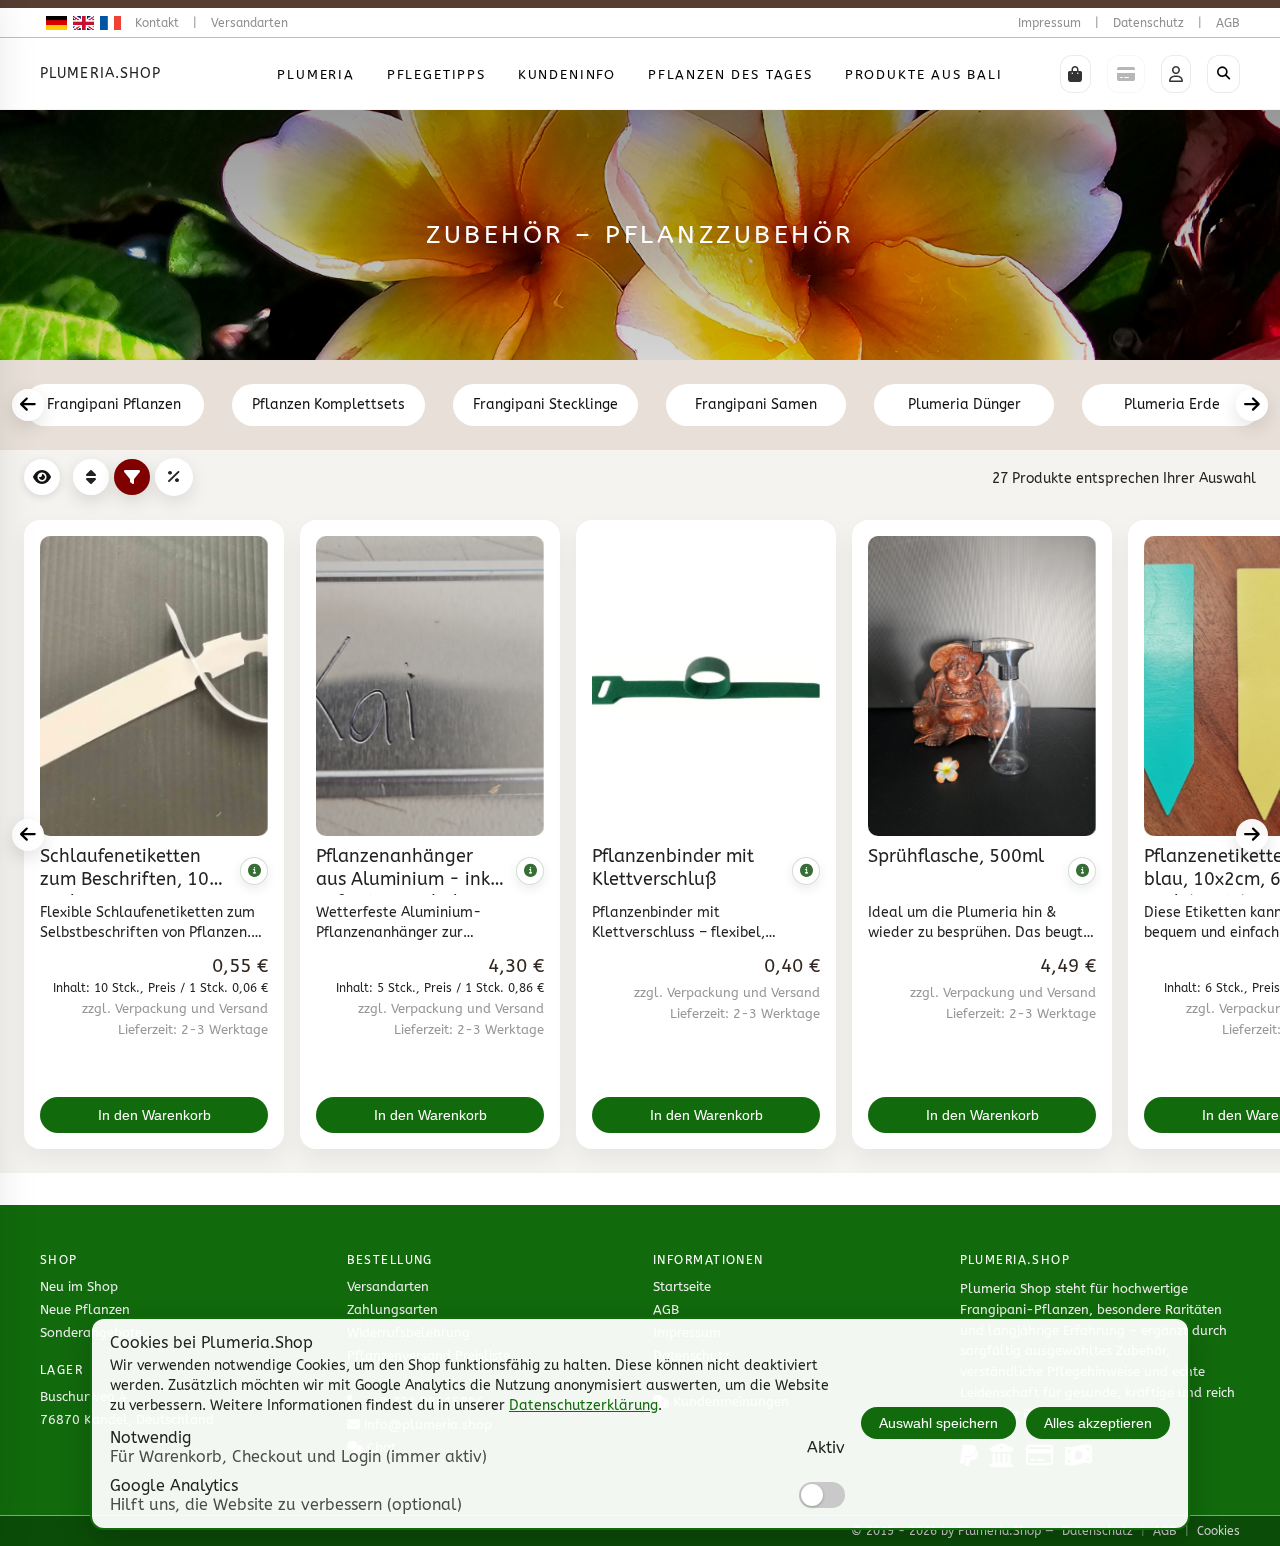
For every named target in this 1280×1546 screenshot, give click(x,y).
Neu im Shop (79, 1286)
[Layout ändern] (42, 477)
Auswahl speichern (938, 1423)
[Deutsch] (53, 23)
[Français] (107, 23)
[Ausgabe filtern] (132, 477)
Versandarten (249, 23)
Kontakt (157, 23)
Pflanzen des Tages (730, 74)
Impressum (1049, 23)
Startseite (682, 1286)
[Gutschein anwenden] (174, 477)
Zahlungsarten (392, 1309)
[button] (1075, 74)
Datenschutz (1148, 23)
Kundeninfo (567, 74)
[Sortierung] (91, 477)
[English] (80, 23)
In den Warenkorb (154, 1115)
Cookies (1218, 1531)
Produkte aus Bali (924, 74)
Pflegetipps (436, 74)
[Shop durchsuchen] (1223, 74)
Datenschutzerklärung (583, 1405)
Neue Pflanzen (85, 1309)
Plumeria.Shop (101, 73)
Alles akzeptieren (1098, 1423)
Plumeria (316, 74)
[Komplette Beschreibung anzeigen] (254, 871)
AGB (1228, 23)
